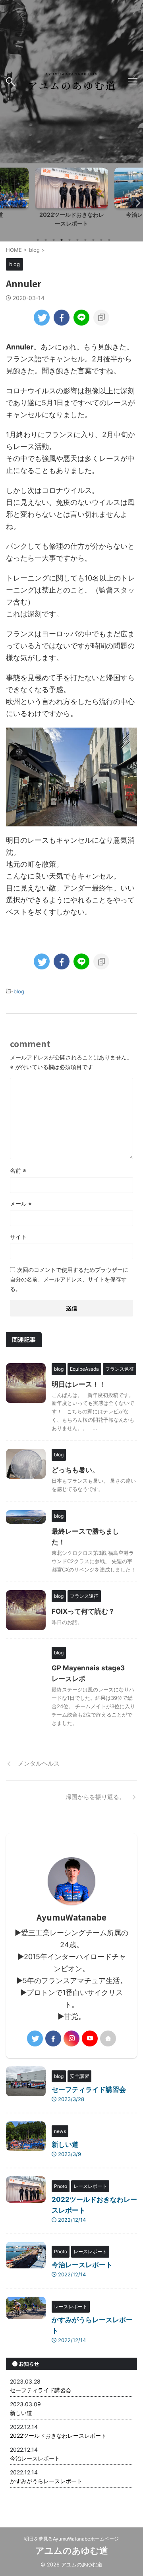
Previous (7, 203)
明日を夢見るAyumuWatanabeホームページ (71, 2539)
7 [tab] (85, 240)
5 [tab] (70, 240)
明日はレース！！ (79, 1384)
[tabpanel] (71, 199)
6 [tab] (77, 240)
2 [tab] (46, 240)
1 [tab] (38, 240)
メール (21, 1204)
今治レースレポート (71, 215)
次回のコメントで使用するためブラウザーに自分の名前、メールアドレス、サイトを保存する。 (69, 1279)
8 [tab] (93, 240)
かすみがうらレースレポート (46, 2481)
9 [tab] (101, 240)
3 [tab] (54, 240)
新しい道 (65, 2144)
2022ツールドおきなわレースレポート (58, 2436)
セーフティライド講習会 (89, 2089)
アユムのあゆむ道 (72, 2550)
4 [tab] (62, 240)
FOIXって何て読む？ (83, 1611)
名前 (18, 1170)
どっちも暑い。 (75, 1470)
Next (136, 203)
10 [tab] (109, 240)
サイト (18, 1237)
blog (19, 991)
